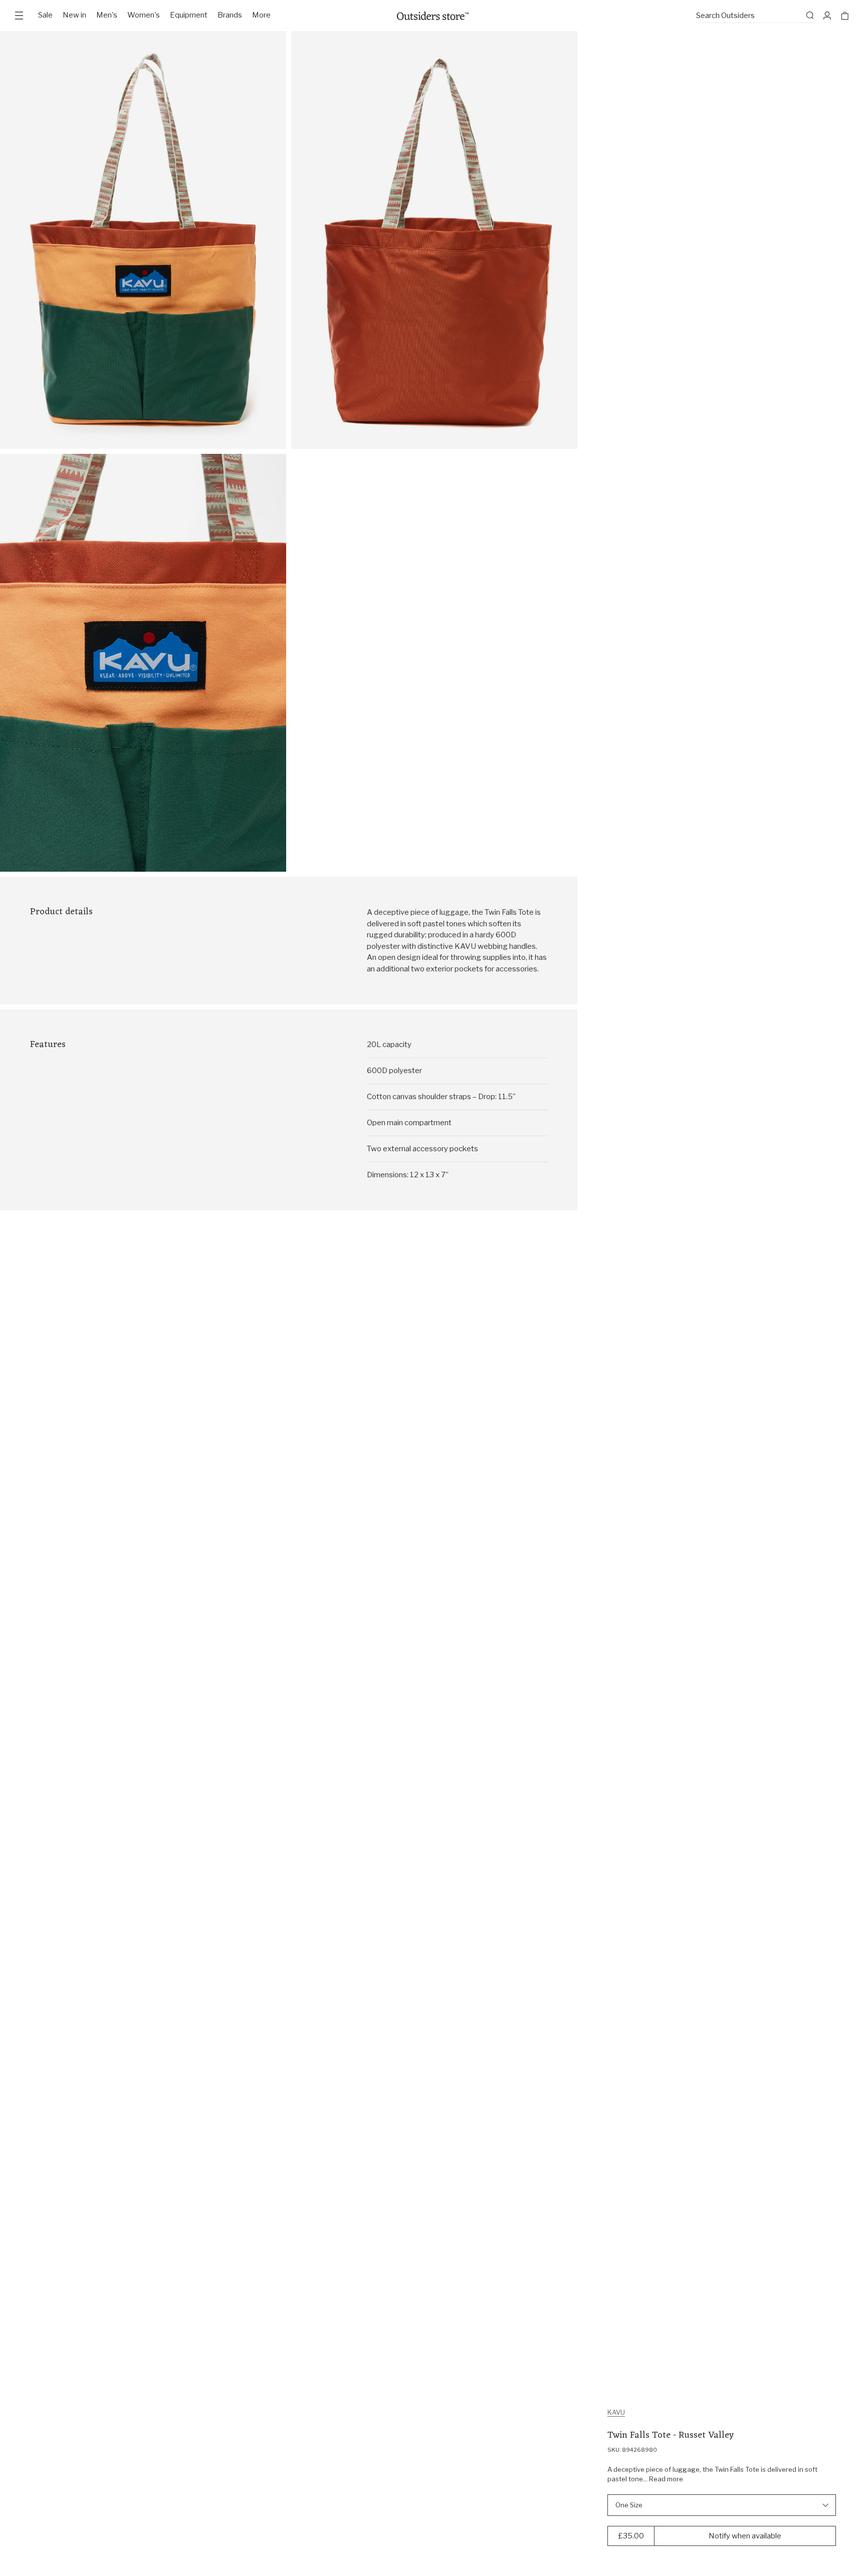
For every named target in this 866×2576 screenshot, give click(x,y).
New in (74, 15)
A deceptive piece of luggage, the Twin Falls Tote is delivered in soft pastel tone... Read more (712, 2474)
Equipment (189, 15)
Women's (144, 15)
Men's (107, 15)
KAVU (616, 2412)
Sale (45, 15)
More (261, 15)
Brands (230, 15)
